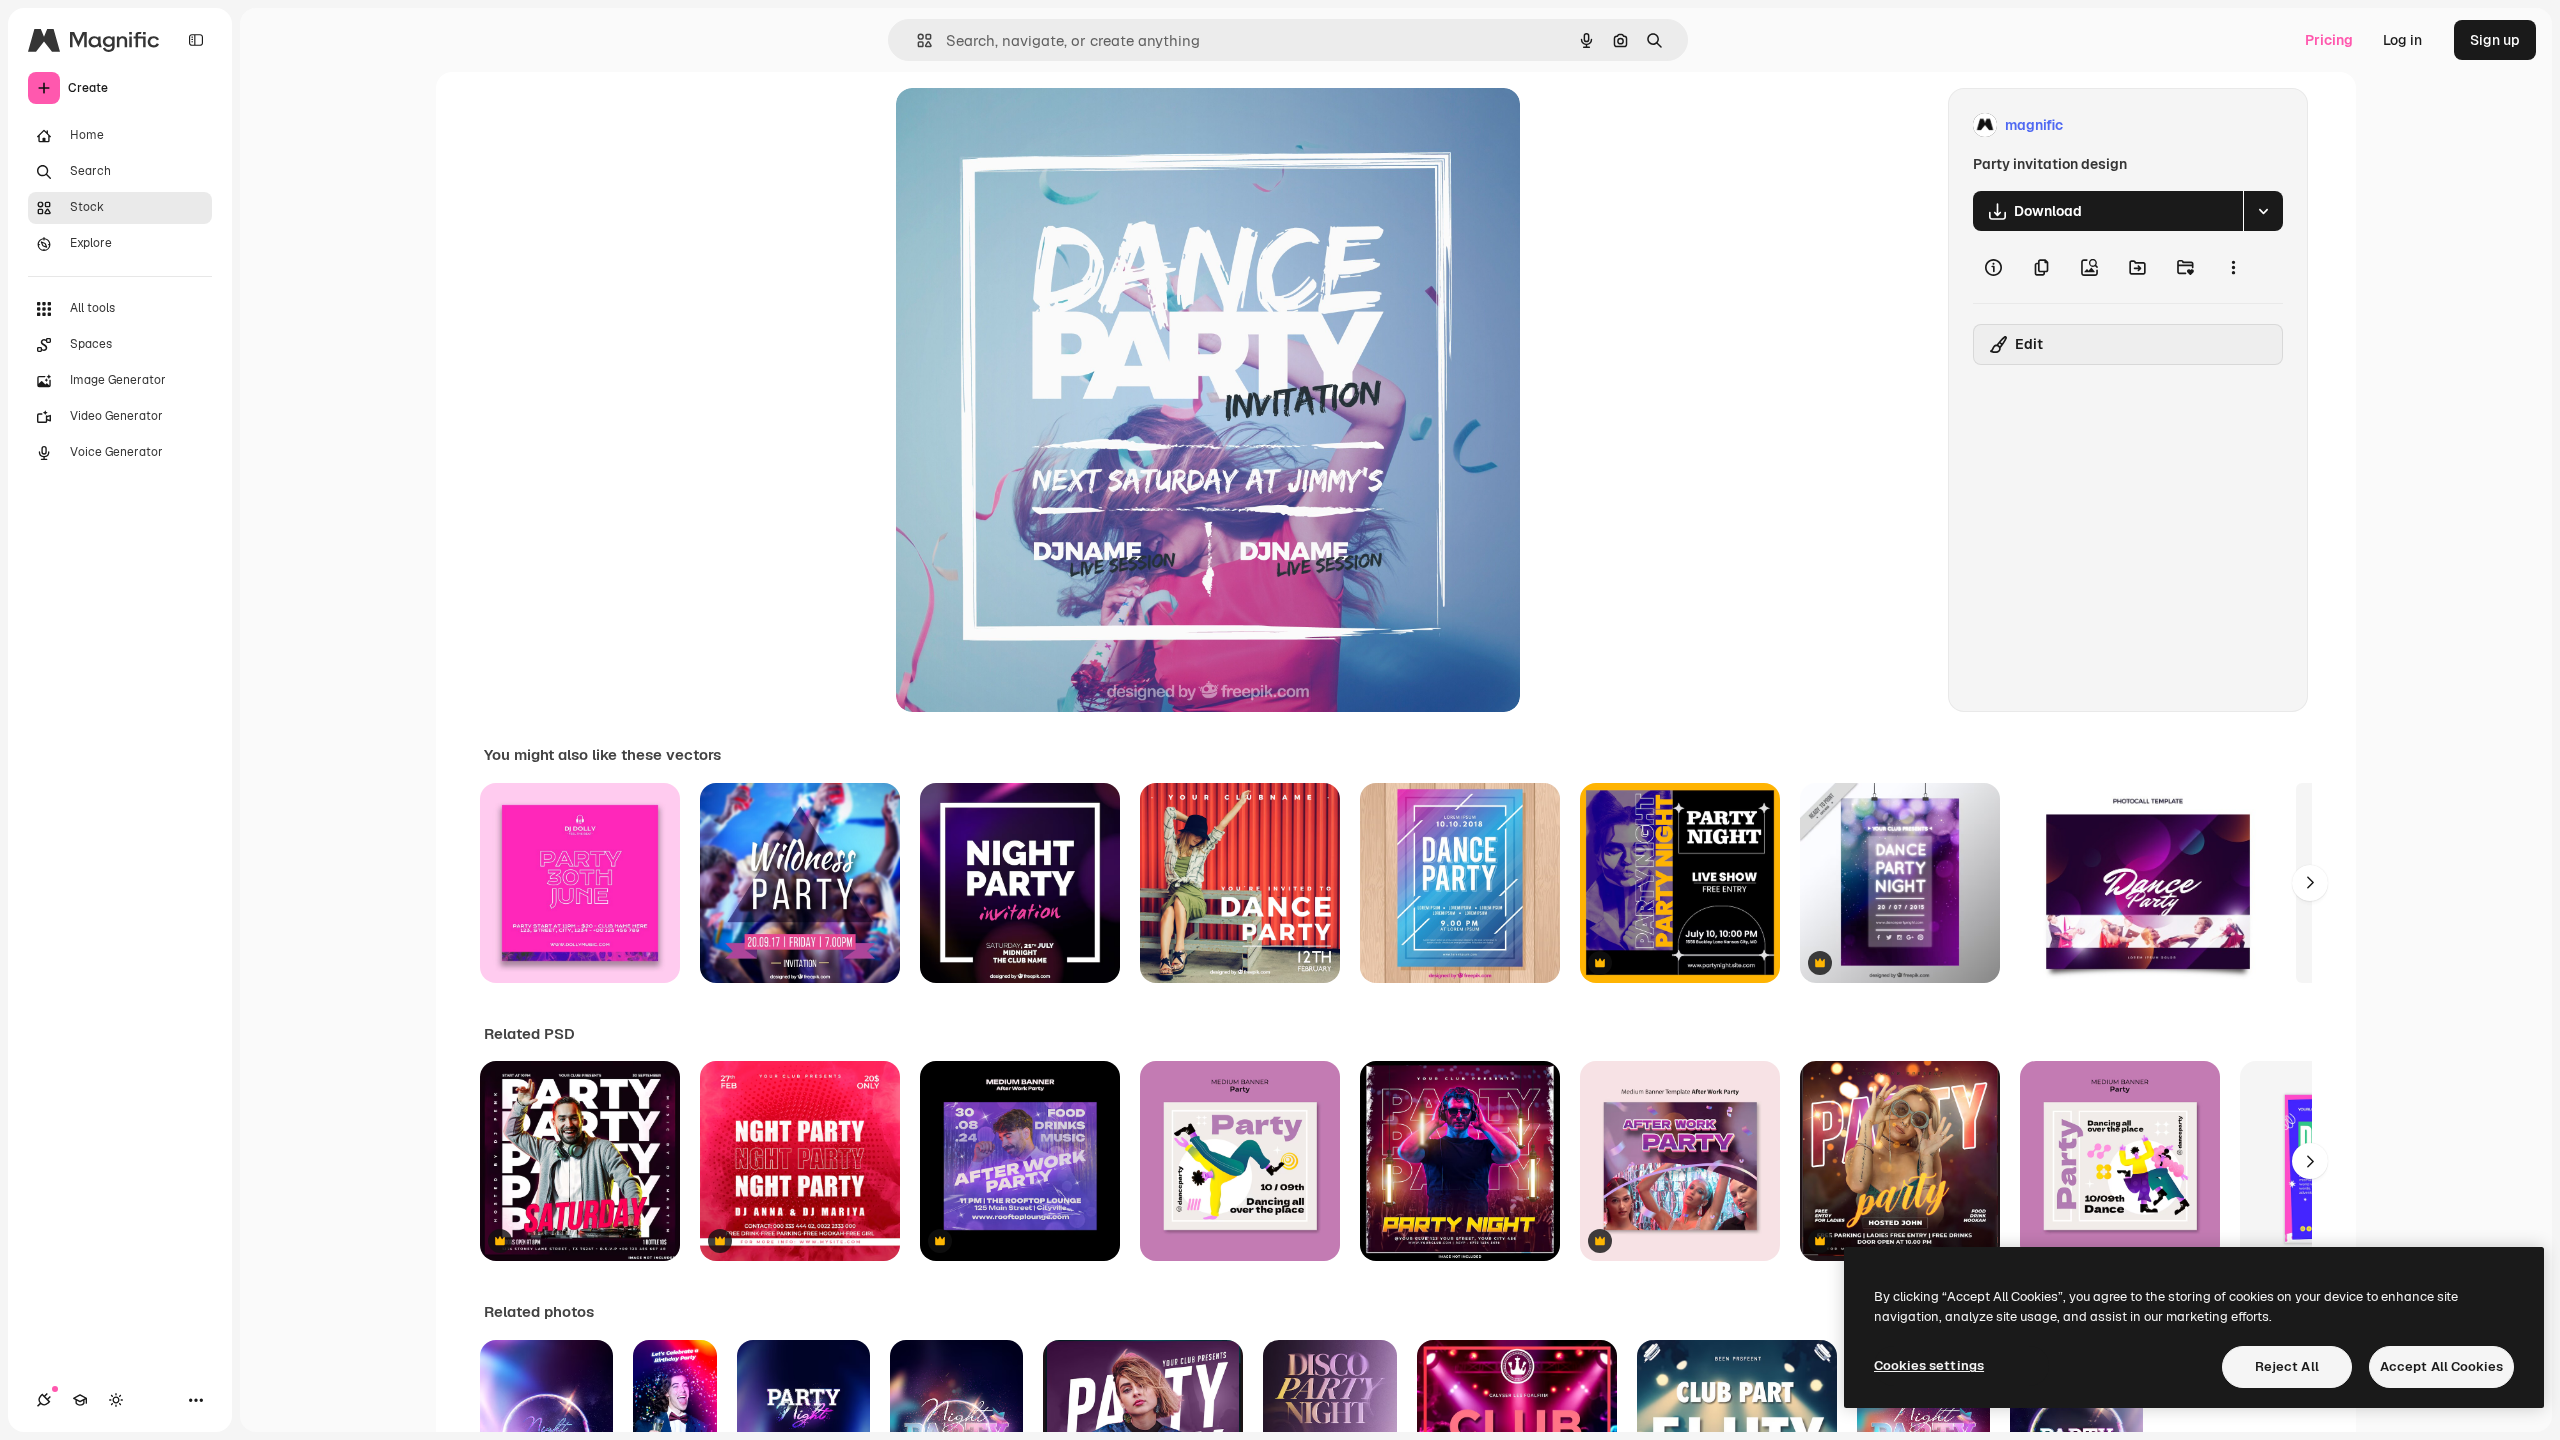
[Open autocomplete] (916, 40)
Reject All (2287, 1366)
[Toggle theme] (116, 1400)
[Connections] (44, 1400)
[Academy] (80, 1400)
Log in (2402, 40)
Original (1024, 125)
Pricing (2329, 40)
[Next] (2310, 883)
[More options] (2233, 267)
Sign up (2495, 40)
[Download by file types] (2263, 211)
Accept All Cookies (2441, 1366)
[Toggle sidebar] (196, 40)
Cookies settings (1929, 1365)
